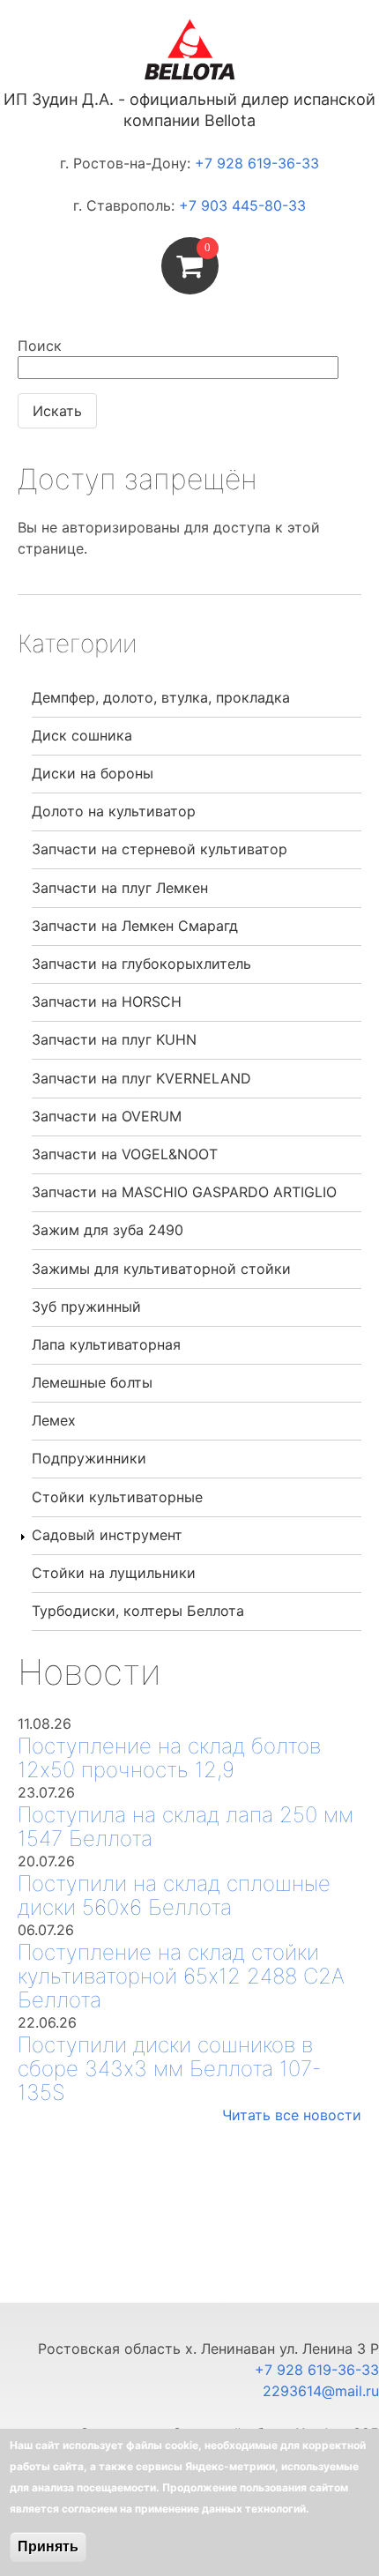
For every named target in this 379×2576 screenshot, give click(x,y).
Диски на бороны (93, 773)
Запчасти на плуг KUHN (114, 1039)
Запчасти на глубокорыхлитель (141, 964)
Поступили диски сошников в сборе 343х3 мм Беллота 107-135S (170, 2069)
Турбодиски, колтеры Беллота (138, 1611)
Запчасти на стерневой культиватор (160, 849)
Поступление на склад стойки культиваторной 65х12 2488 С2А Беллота (181, 1976)
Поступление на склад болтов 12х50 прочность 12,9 (169, 1758)
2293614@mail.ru (321, 2391)
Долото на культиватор (114, 811)
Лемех (54, 1420)
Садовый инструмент (107, 1535)
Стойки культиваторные (117, 1497)
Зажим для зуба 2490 (108, 1230)
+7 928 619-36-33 (257, 163)
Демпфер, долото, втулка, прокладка (161, 697)
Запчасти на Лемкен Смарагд (135, 926)
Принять (48, 2546)
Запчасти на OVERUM (107, 1116)
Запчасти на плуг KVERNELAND (141, 1078)
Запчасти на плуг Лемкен (120, 888)
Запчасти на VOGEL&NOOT (125, 1154)
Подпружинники (89, 1458)
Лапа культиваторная (106, 1344)
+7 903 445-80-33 (242, 205)
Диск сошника (82, 735)
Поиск (40, 346)
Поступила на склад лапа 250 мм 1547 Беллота (186, 1827)
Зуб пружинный (86, 1307)
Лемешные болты (92, 1382)
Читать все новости (292, 2115)
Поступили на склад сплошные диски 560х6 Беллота (174, 1895)
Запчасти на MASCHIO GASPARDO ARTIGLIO (184, 1192)
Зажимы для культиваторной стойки (161, 1269)
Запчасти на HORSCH (107, 1001)
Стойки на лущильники (114, 1573)
